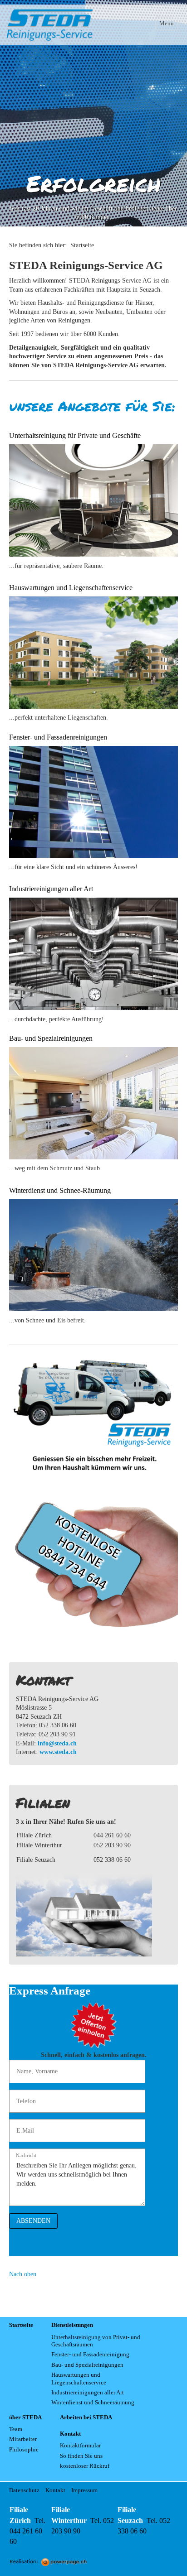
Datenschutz (24, 2490)
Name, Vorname (33, 2067)
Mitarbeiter (23, 2439)
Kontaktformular (80, 2446)
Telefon (24, 2097)
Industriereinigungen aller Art (88, 2393)
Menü (167, 23)
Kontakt (55, 2490)
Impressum (84, 2490)
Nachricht (26, 2155)
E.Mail (23, 2126)
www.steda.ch (58, 1752)
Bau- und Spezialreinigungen (87, 2365)
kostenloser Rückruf (85, 2466)
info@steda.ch (57, 1743)
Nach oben (23, 2274)
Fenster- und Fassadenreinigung (90, 2355)
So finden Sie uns (81, 2456)
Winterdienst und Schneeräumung (93, 2403)
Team (16, 2429)
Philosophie (24, 2450)
